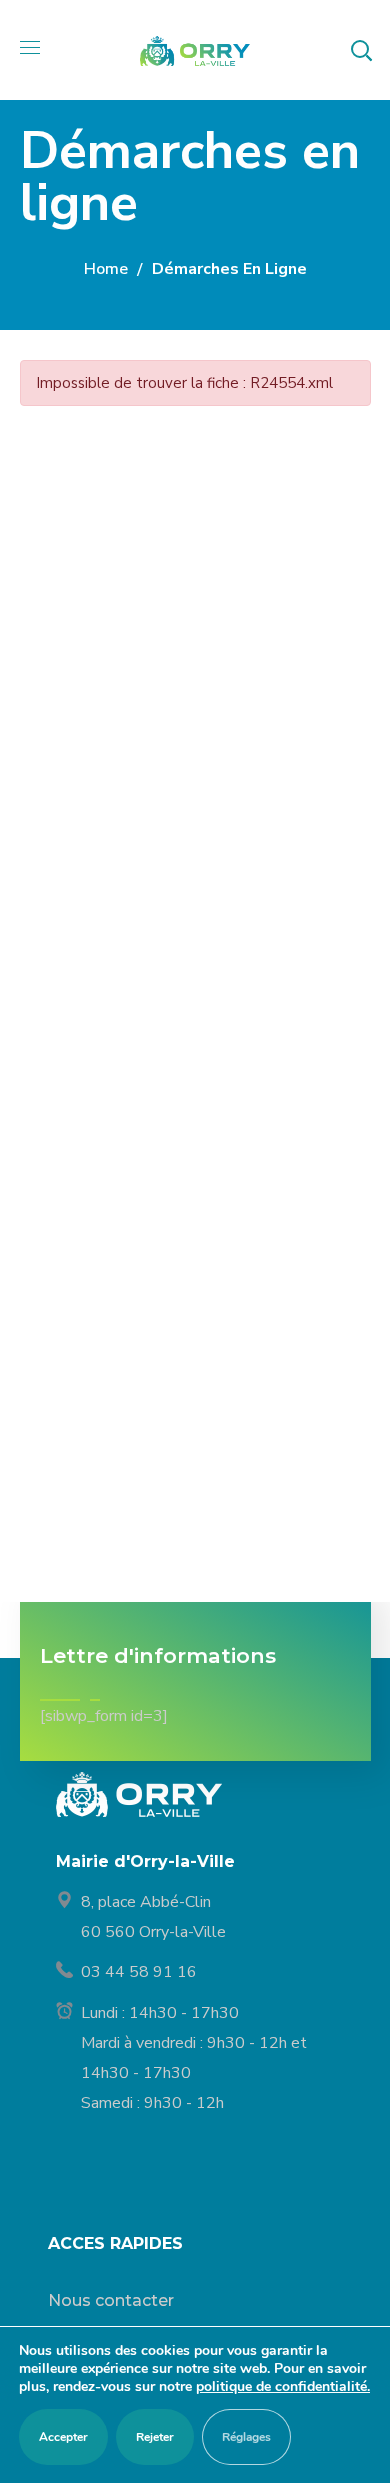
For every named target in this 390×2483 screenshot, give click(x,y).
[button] (361, 50)
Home (106, 269)
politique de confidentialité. (283, 2386)
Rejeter (155, 2437)
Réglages (246, 2437)
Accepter (63, 2437)
